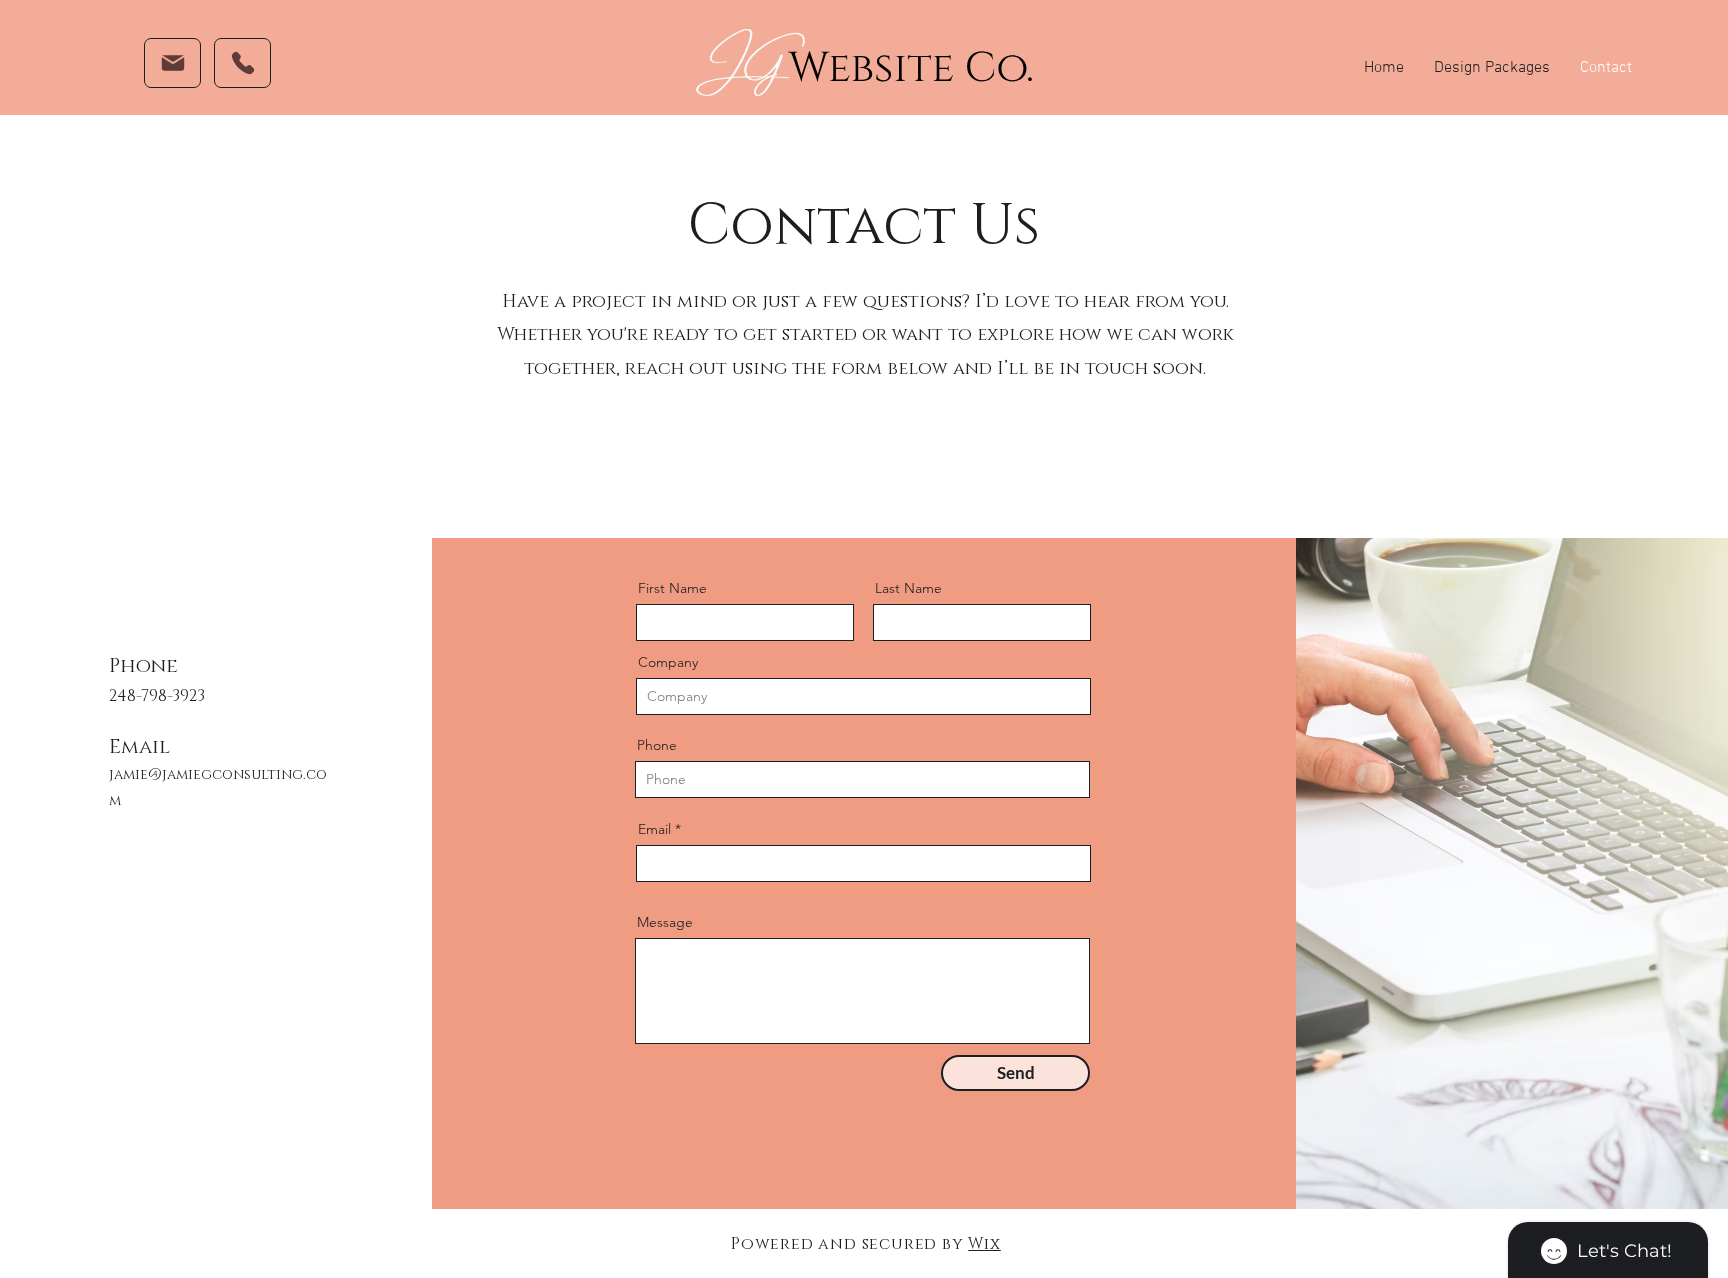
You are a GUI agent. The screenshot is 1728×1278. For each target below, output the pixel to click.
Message (665, 922)
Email (654, 829)
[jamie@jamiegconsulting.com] (172, 63)
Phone (657, 745)
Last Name (908, 588)
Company (668, 662)
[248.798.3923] (242, 63)
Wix (984, 1244)
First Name (672, 588)
